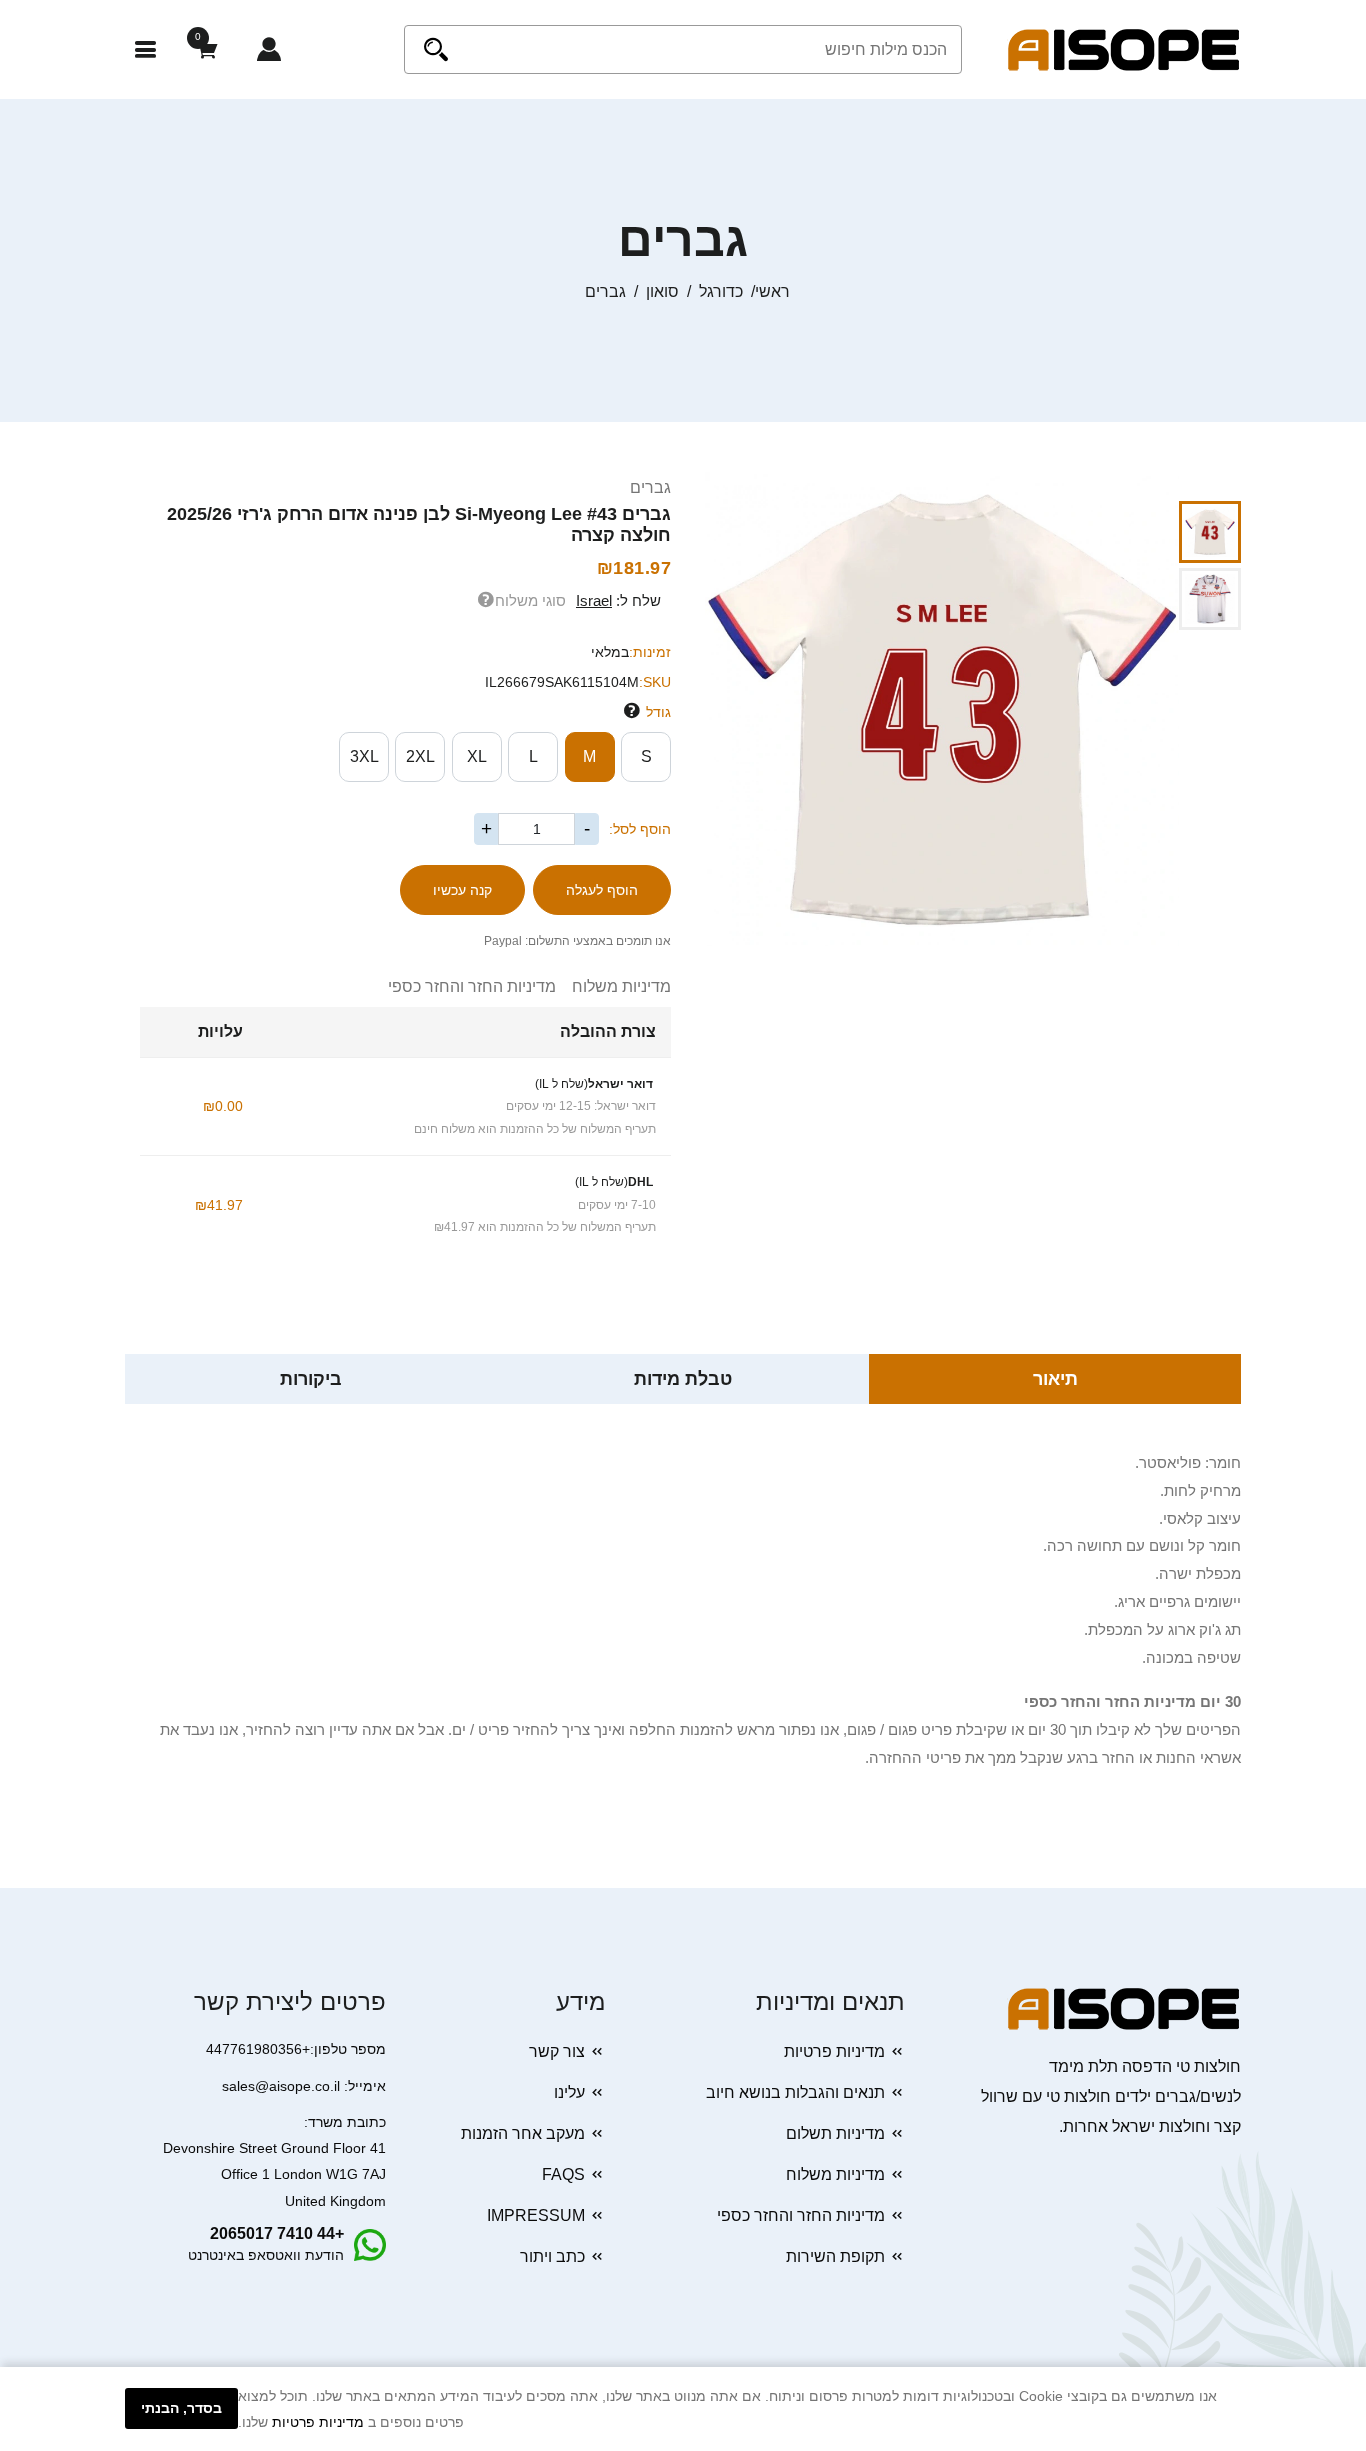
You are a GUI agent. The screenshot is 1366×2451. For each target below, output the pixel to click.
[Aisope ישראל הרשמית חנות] (1124, 48)
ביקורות (311, 1379)
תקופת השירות (835, 2256)
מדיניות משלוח (613, 986)
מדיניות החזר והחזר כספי (472, 986)
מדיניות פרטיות (834, 2051)
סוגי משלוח (530, 600)
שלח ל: (618, 600)
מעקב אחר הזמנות (523, 2133)
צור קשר (557, 2051)
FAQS (563, 2174)
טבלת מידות (683, 1379)
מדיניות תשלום (835, 2133)
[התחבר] (269, 49)
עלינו (569, 2092)
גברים (650, 487)
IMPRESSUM (536, 2215)
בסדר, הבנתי (181, 2408)
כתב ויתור (552, 2256)
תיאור (1055, 1379)
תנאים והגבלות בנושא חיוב (795, 2092)
